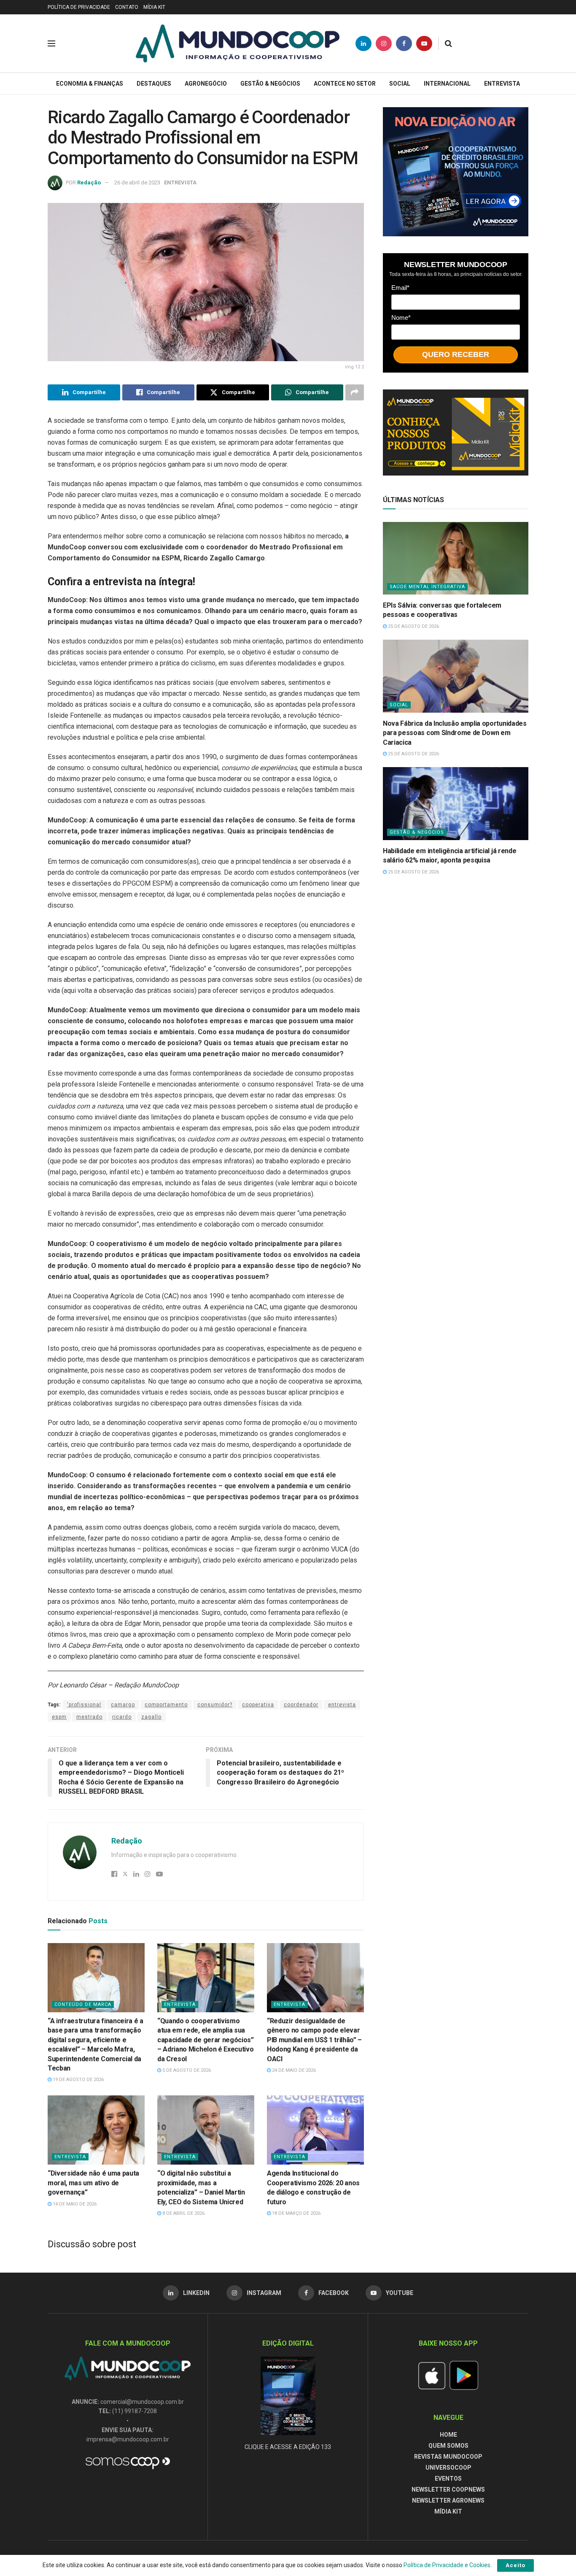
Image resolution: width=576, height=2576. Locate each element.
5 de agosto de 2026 (186, 2070)
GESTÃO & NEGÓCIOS (270, 84)
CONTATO (127, 7)
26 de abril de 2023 (137, 182)
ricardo (122, 1717)
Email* (400, 288)
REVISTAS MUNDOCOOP (448, 2457)
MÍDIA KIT (154, 7)
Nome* (401, 318)
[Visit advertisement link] (456, 172)
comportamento (166, 1705)
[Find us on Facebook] (404, 43)
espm (59, 1717)
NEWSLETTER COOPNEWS (448, 2490)
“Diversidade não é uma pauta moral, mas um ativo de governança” (93, 2183)
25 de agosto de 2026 (413, 626)
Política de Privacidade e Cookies (447, 2565)
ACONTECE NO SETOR (345, 84)
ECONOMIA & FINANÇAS (90, 84)
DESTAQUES (154, 84)
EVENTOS (448, 2479)
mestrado (89, 1717)
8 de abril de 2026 (183, 2213)
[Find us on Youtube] (424, 43)
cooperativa (258, 1705)
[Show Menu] (51, 43)
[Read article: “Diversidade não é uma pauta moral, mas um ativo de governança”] (96, 2130)
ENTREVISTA (502, 84)
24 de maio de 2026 (293, 2070)
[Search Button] (448, 43)
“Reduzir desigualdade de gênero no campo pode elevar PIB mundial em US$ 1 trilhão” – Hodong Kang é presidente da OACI (314, 2040)
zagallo (151, 1717)
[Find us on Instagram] (384, 43)
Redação (89, 182)
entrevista (342, 1705)
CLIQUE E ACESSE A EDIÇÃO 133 (288, 2447)
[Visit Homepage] (238, 43)
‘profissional (84, 1705)
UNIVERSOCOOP (448, 2468)
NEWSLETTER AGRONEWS (448, 2500)
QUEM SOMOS (448, 2446)
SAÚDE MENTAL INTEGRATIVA (427, 587)
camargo (123, 1705)
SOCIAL (400, 84)
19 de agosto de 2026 (78, 2080)
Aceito (515, 2565)
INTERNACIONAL (447, 84)
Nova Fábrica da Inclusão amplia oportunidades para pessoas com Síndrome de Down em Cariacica (455, 733)
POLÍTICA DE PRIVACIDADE (79, 7)
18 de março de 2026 (296, 2213)
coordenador (301, 1705)
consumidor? (215, 1705)
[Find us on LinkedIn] (363, 43)
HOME (448, 2435)
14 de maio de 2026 (74, 2204)
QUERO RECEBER (456, 354)
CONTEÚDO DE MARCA (83, 2004)
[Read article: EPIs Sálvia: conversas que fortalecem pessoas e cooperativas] (456, 558)
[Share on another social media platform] (355, 392)
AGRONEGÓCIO (206, 84)
